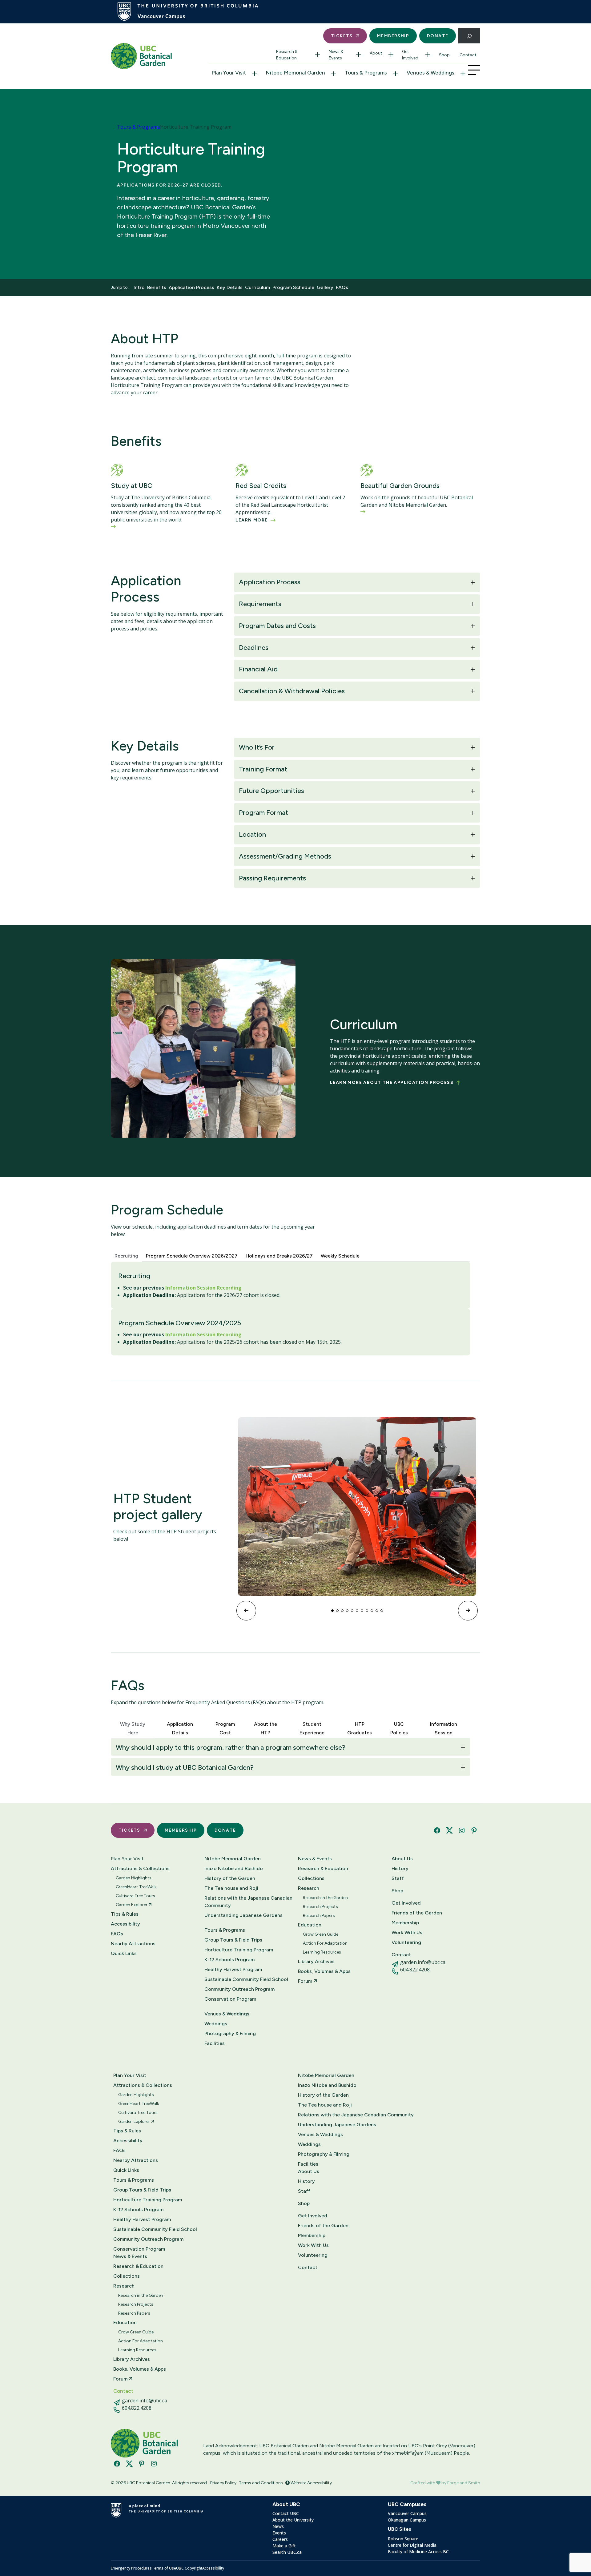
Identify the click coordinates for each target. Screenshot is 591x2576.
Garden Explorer (132, 1905)
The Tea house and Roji (231, 1888)
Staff (398, 1878)
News (278, 2526)
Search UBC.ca (287, 2552)
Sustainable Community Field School (246, 1979)
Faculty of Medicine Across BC (418, 2552)
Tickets (342, 36)
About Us (402, 1859)
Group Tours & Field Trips (233, 1940)
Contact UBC (286, 2513)
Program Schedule (293, 287)
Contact (468, 55)
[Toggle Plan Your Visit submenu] (255, 74)
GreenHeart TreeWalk (136, 1887)
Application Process (191, 287)
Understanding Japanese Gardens (243, 1915)
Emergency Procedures (131, 2568)
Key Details (230, 287)
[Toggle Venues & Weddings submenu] (463, 74)
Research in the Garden (325, 1898)
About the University (293, 2520)
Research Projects (320, 1907)
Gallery (325, 287)
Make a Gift (284, 2546)
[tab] (126, 1255)
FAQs (342, 287)
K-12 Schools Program (229, 1960)
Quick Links (124, 1953)
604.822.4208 (415, 1970)
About (376, 53)
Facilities (215, 2043)
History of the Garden (230, 1878)
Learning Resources (322, 1952)
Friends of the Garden (417, 1913)
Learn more (251, 520)
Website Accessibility (311, 2483)
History (400, 1868)
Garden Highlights (134, 1878)
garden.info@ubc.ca (423, 1962)
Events (279, 2533)
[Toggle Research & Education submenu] (318, 55)
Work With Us (407, 1932)
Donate (438, 36)
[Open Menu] (474, 70)
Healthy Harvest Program (233, 1969)
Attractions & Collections (140, 1868)
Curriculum (257, 287)
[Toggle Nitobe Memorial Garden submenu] (334, 74)
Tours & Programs (366, 73)
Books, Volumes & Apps (324, 1971)
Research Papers (319, 1916)
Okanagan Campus (407, 2520)
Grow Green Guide (321, 1934)
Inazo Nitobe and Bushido (234, 1868)
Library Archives (316, 1961)
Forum (306, 1981)
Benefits (157, 287)
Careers (280, 2539)
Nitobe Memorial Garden (295, 73)
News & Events (336, 55)
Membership (393, 36)
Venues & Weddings (430, 73)
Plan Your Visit (229, 73)
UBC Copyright (189, 2568)
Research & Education (287, 55)
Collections (311, 1878)
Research (309, 1888)
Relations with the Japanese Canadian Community (248, 1902)
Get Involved (410, 55)
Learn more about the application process (392, 1083)
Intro (139, 287)
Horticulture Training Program (239, 1950)
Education (310, 1925)
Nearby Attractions (133, 1944)
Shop (444, 55)
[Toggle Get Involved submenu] (428, 55)
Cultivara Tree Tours (135, 1896)
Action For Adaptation (325, 1943)
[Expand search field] (469, 36)
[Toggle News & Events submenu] (359, 55)
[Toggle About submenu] (391, 55)
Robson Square (403, 2539)
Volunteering (406, 1942)
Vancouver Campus (407, 2513)
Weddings (216, 2024)
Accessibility (125, 1924)
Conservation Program (230, 1999)
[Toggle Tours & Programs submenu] (396, 74)
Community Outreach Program (239, 1989)
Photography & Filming (230, 2033)
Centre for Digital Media (412, 2545)
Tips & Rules (125, 1914)
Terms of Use (164, 2568)
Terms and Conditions (261, 2483)
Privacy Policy (223, 2483)
